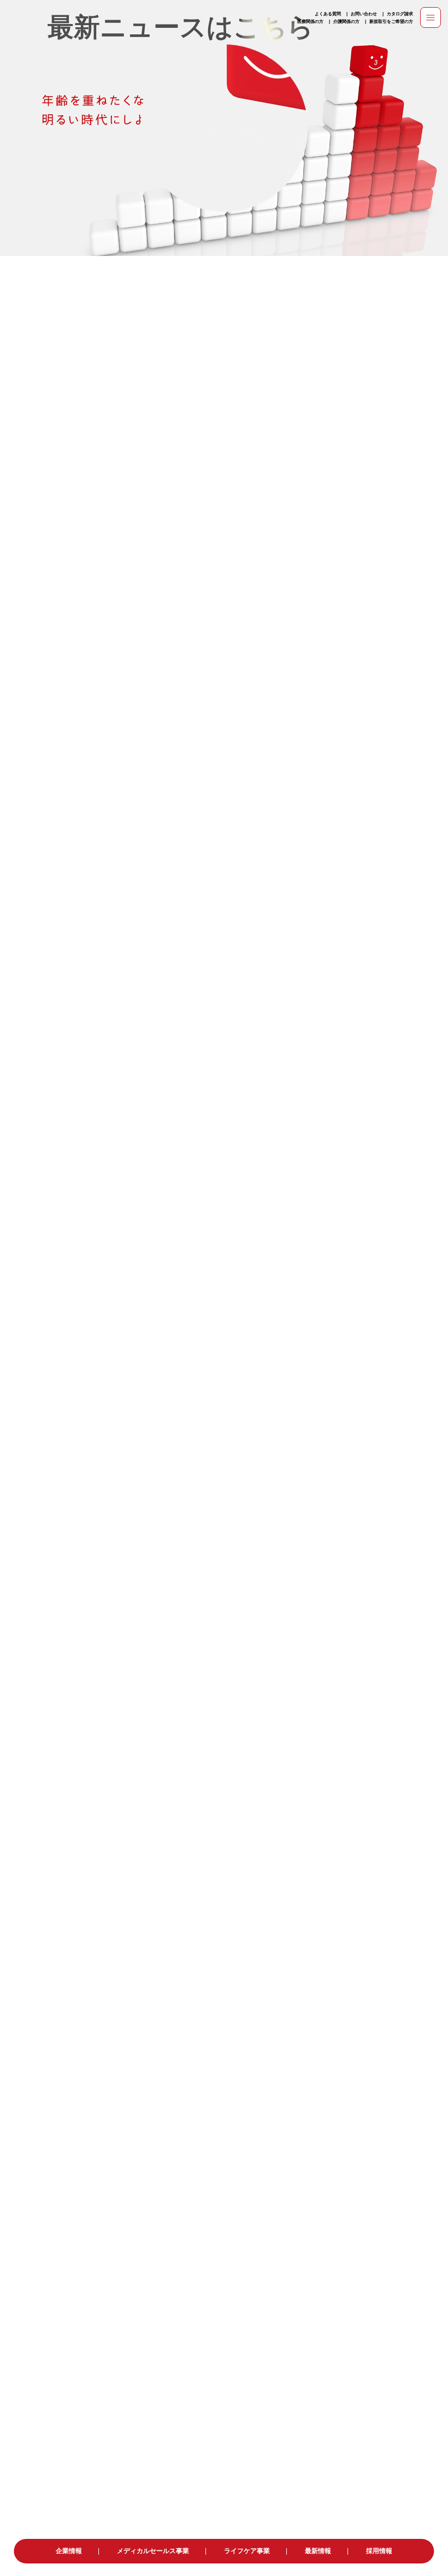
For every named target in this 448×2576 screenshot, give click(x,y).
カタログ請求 (400, 14)
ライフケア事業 (247, 2551)
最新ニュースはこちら (181, 27)
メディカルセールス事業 (153, 2551)
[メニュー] (431, 17)
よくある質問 (328, 14)
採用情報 (379, 2551)
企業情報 (69, 2551)
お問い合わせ (364, 14)
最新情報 (318, 2551)
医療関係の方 (310, 21)
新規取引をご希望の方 (391, 21)
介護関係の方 (346, 21)
